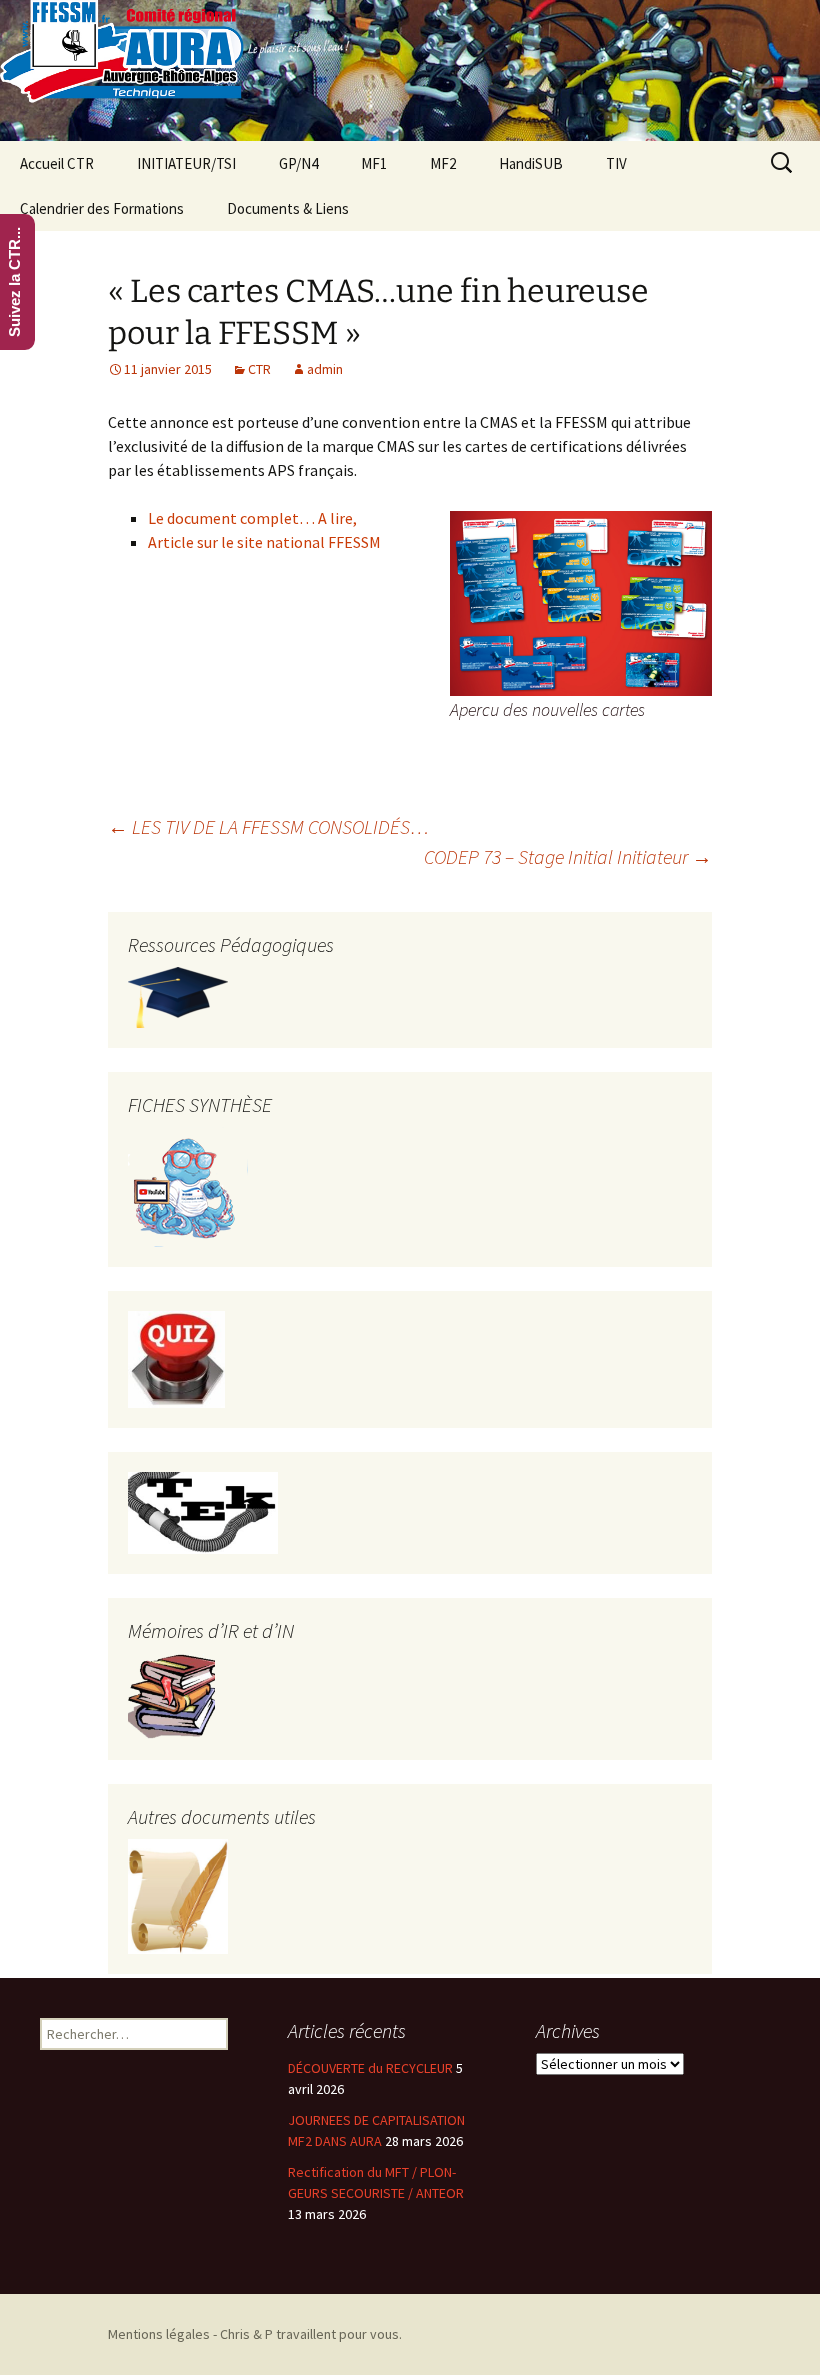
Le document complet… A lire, (252, 518)
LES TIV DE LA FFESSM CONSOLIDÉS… (268, 826)
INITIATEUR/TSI (186, 163)
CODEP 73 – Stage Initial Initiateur (568, 856)
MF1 (374, 163)
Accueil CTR (57, 163)
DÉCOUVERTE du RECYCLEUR (370, 2068)
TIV (616, 163)
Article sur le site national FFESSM (264, 542)
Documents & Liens (288, 208)
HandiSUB (531, 163)
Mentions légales (159, 2334)
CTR (259, 369)
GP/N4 (298, 163)
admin (325, 369)
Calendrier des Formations (102, 208)
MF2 (443, 163)
